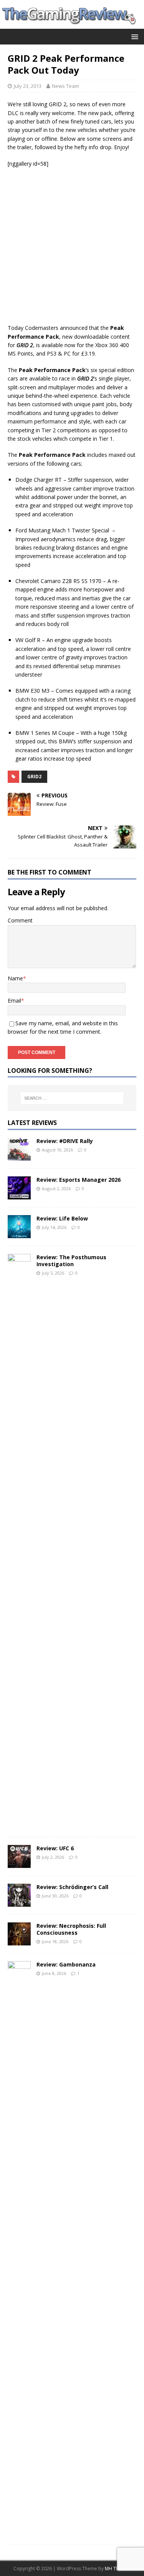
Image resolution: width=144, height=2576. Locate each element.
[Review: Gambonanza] (19, 2532)
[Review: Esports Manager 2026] (19, 1195)
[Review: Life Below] (19, 1233)
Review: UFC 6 (55, 1848)
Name (15, 978)
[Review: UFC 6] (19, 1863)
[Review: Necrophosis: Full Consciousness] (19, 1941)
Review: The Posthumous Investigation (71, 1261)
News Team (65, 86)
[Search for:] (72, 1098)
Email (14, 1001)
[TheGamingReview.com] (72, 24)
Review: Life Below (62, 1218)
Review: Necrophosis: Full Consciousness (71, 1929)
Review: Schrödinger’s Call (72, 1887)
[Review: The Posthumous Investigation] (19, 1824)
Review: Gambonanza (66, 1964)
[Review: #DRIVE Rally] (19, 1156)
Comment (20, 920)
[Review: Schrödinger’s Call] (19, 1902)
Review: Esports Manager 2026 (79, 1180)
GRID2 (34, 777)
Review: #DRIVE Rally (65, 1141)
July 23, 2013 (28, 86)
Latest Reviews (32, 1123)
